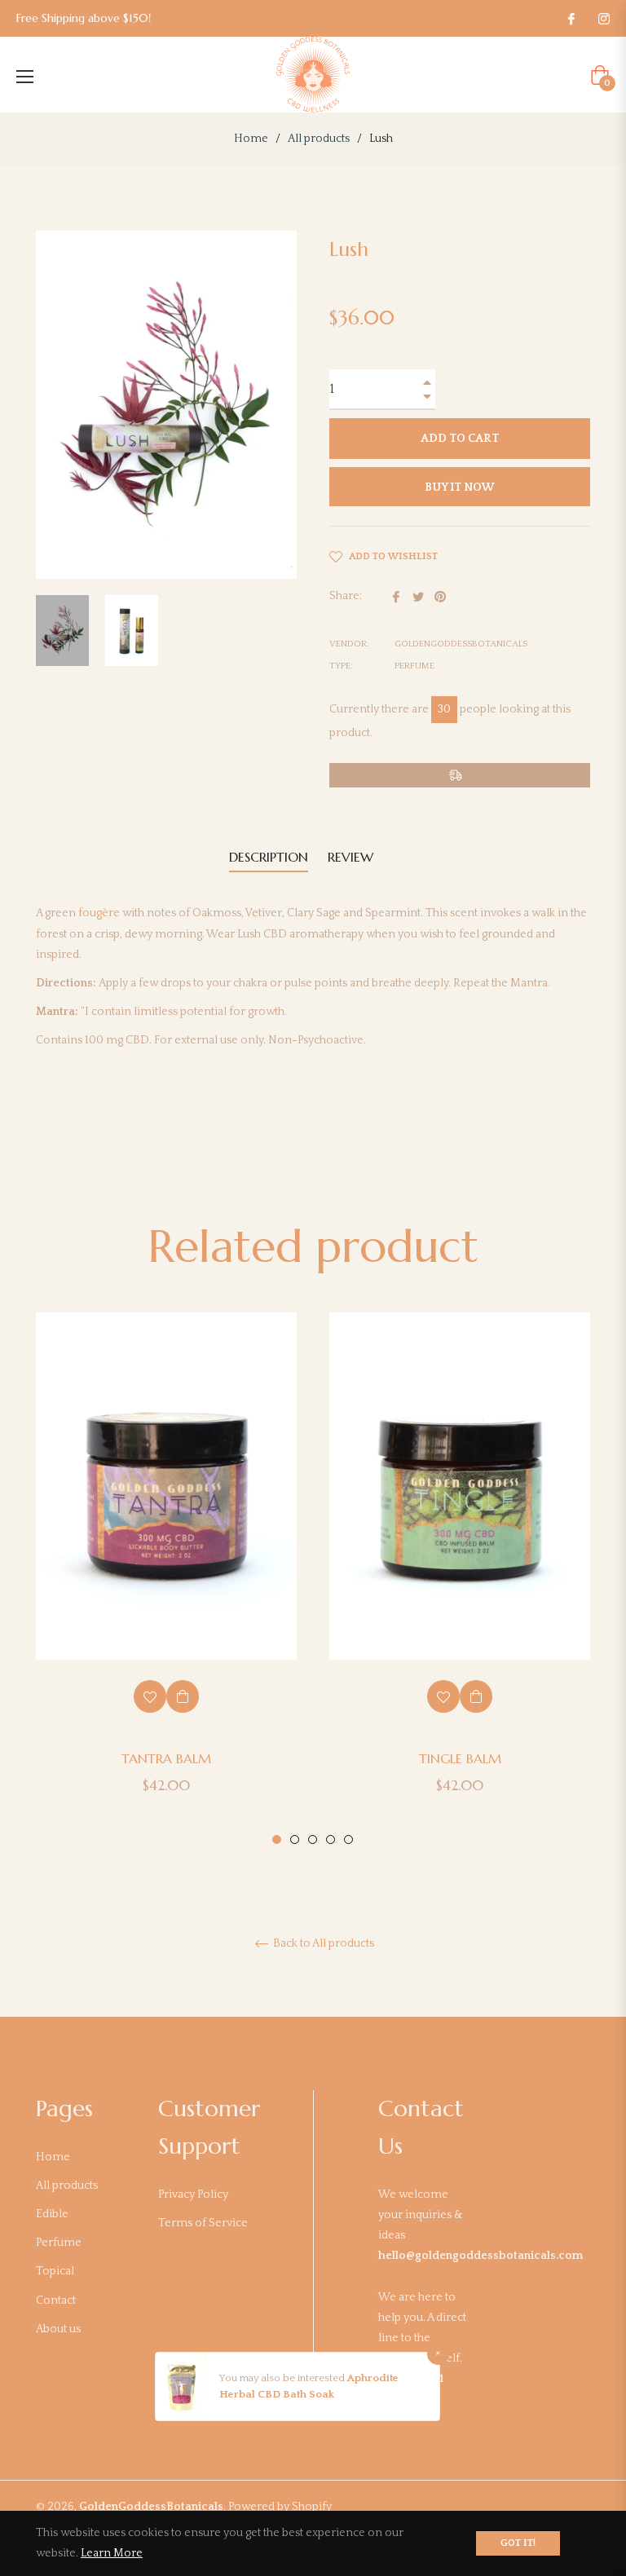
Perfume (59, 2243)
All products (319, 139)
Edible (52, 2214)
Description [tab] (269, 857)
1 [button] (277, 1839)
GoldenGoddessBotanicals (151, 2507)
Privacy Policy (193, 2194)
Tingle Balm (460, 1758)
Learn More (112, 2553)
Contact (56, 2300)
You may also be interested (283, 2378)
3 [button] (313, 1839)
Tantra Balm (166, 1758)
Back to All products (322, 1943)
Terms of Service (203, 2223)
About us (58, 2329)
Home (251, 139)
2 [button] (295, 1839)
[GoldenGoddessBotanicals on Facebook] (571, 18)
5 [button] (348, 1839)
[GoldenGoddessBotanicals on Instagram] (603, 18)
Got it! (518, 2543)
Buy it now (460, 487)
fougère (99, 913)
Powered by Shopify (280, 2507)
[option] (166, 1580)
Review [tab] (353, 857)
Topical (55, 2271)
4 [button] (331, 1839)
